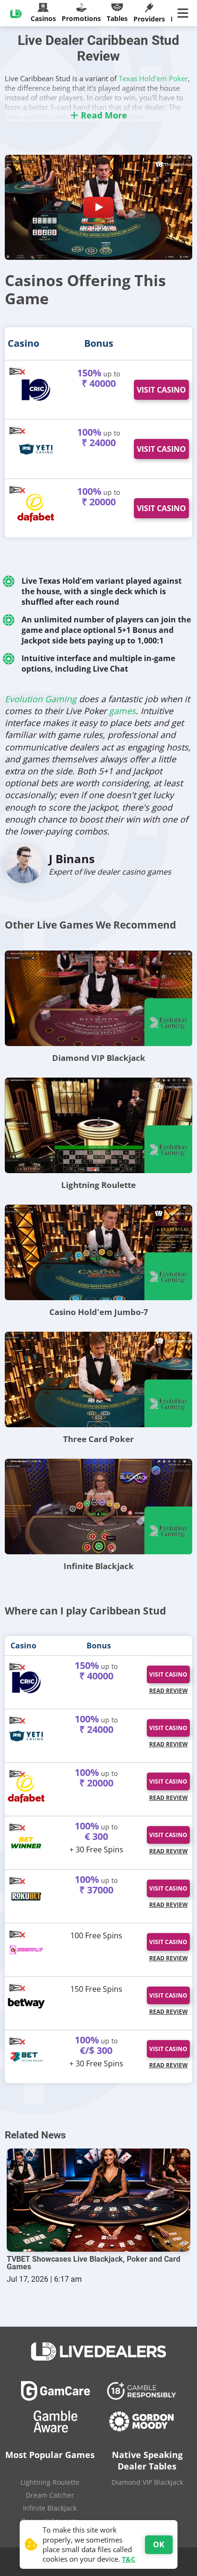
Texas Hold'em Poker (153, 78)
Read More (103, 115)
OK (159, 2544)
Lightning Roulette (98, 1185)
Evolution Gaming (41, 699)
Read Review (169, 1691)
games (122, 711)
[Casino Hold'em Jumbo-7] (98, 1252)
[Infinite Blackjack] (98, 1507)
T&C (129, 2559)
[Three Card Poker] (98, 1379)
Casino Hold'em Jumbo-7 (99, 1312)
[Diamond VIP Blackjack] (98, 998)
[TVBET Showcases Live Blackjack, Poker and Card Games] (98, 2200)
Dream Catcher (50, 2495)
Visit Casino (161, 390)
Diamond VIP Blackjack (99, 1058)
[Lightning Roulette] (98, 1125)
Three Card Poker (98, 1439)
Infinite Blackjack (99, 1566)
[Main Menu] (185, 13)
